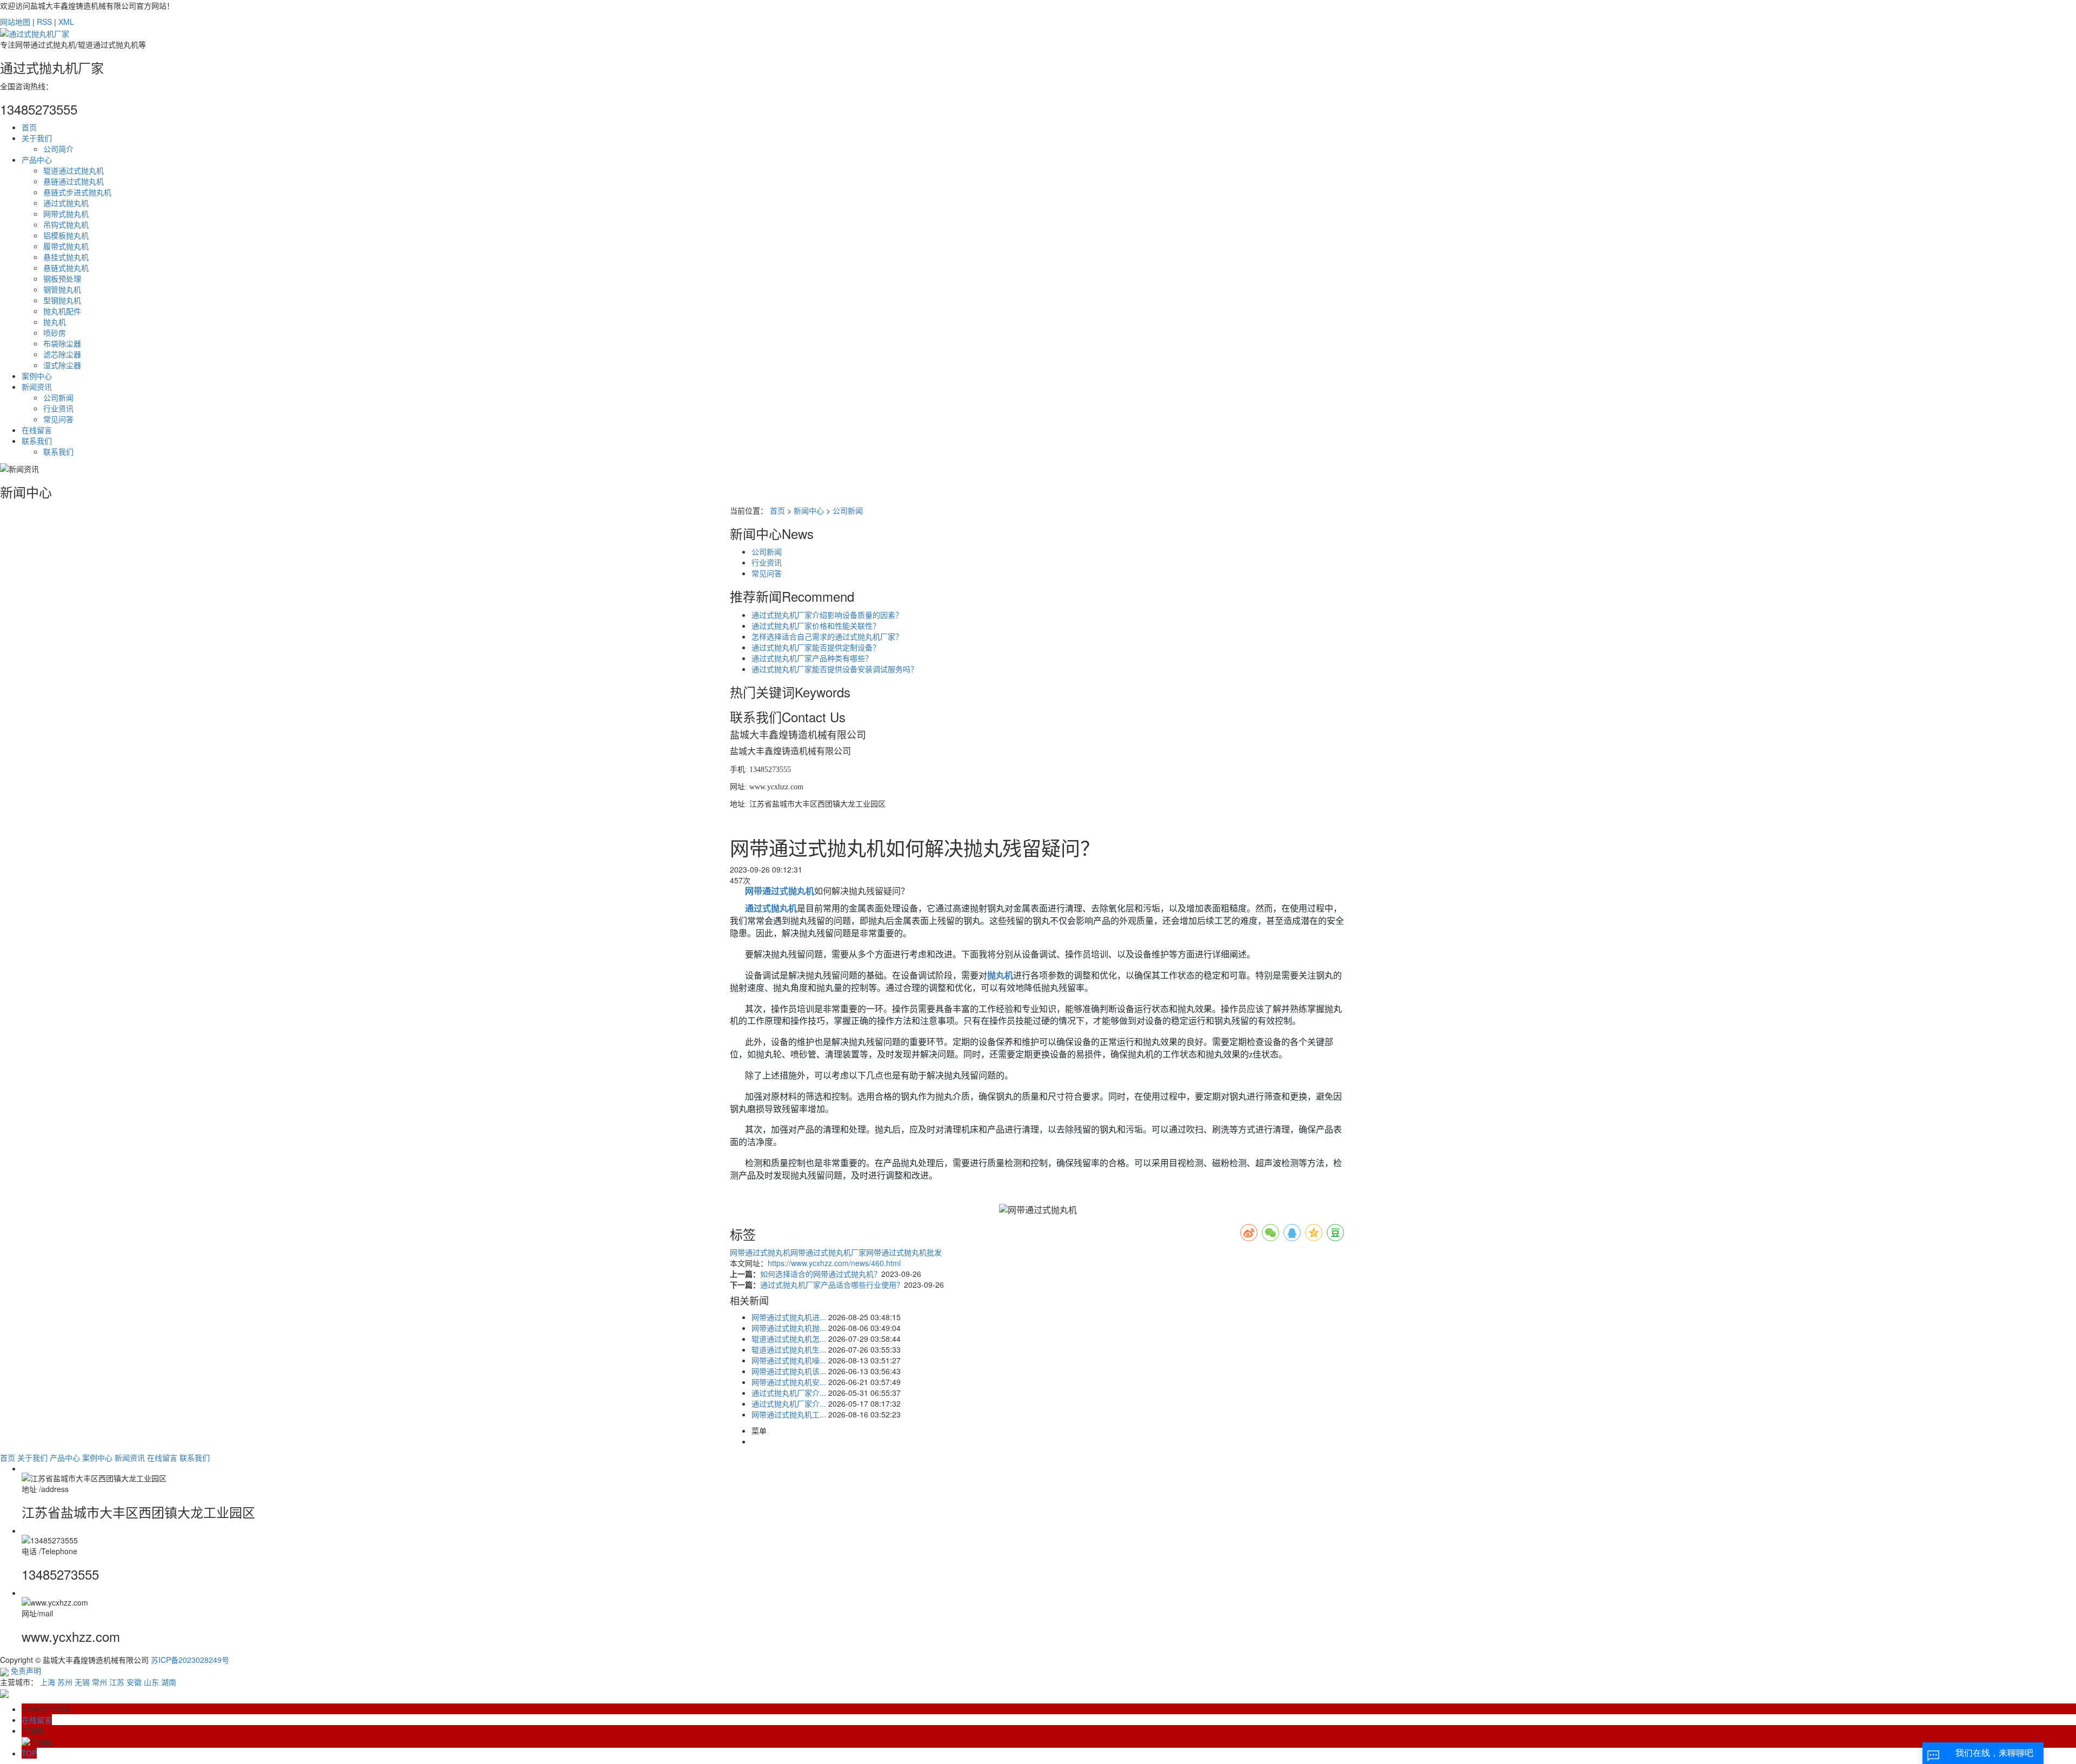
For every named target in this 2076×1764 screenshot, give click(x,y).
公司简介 (58, 149)
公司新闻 (58, 397)
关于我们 (37, 138)
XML (66, 22)
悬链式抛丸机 (66, 268)
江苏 (117, 1682)
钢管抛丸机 (62, 289)
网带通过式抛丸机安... (789, 1382)
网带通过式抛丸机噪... (789, 1360)
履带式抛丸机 (66, 246)
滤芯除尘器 (62, 354)
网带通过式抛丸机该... (789, 1371)
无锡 (82, 1682)
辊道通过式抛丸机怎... (789, 1339)
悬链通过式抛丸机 (74, 181)
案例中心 (37, 376)
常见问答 (58, 419)
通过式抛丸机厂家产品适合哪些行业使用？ (832, 1284)
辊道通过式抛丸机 (74, 170)
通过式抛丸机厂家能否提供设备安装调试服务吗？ (835, 669)
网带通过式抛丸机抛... (789, 1328)
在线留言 (37, 430)
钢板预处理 (62, 278)
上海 (48, 1682)
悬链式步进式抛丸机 (77, 192)
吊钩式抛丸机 (66, 224)
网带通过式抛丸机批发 (904, 1252)
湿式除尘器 (62, 365)
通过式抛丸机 (66, 203)
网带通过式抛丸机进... (789, 1317)
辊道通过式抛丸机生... (789, 1349)
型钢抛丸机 (62, 300)
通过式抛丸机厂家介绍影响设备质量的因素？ (827, 615)
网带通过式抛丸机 (760, 1252)
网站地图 (15, 22)
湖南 (169, 1682)
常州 (99, 1682)
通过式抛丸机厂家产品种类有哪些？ (812, 658)
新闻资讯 (37, 387)
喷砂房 (55, 332)
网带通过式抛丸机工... (789, 1414)
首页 (29, 127)
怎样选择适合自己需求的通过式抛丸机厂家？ (827, 636)
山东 (151, 1682)
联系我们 (37, 441)
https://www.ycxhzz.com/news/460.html (834, 1263)
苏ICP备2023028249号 (190, 1660)
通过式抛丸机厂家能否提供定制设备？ (816, 647)
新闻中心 (809, 510)
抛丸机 (55, 322)
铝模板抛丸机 (66, 235)
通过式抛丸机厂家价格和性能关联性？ (816, 625)
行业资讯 (58, 408)
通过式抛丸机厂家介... (789, 1393)
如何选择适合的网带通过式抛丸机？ (821, 1274)
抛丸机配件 (62, 311)
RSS (44, 22)
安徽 (134, 1682)
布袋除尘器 (62, 343)
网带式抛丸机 (66, 214)
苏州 (65, 1682)
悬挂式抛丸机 (66, 257)
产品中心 (37, 159)
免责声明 (26, 1670)
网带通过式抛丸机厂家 (828, 1252)
